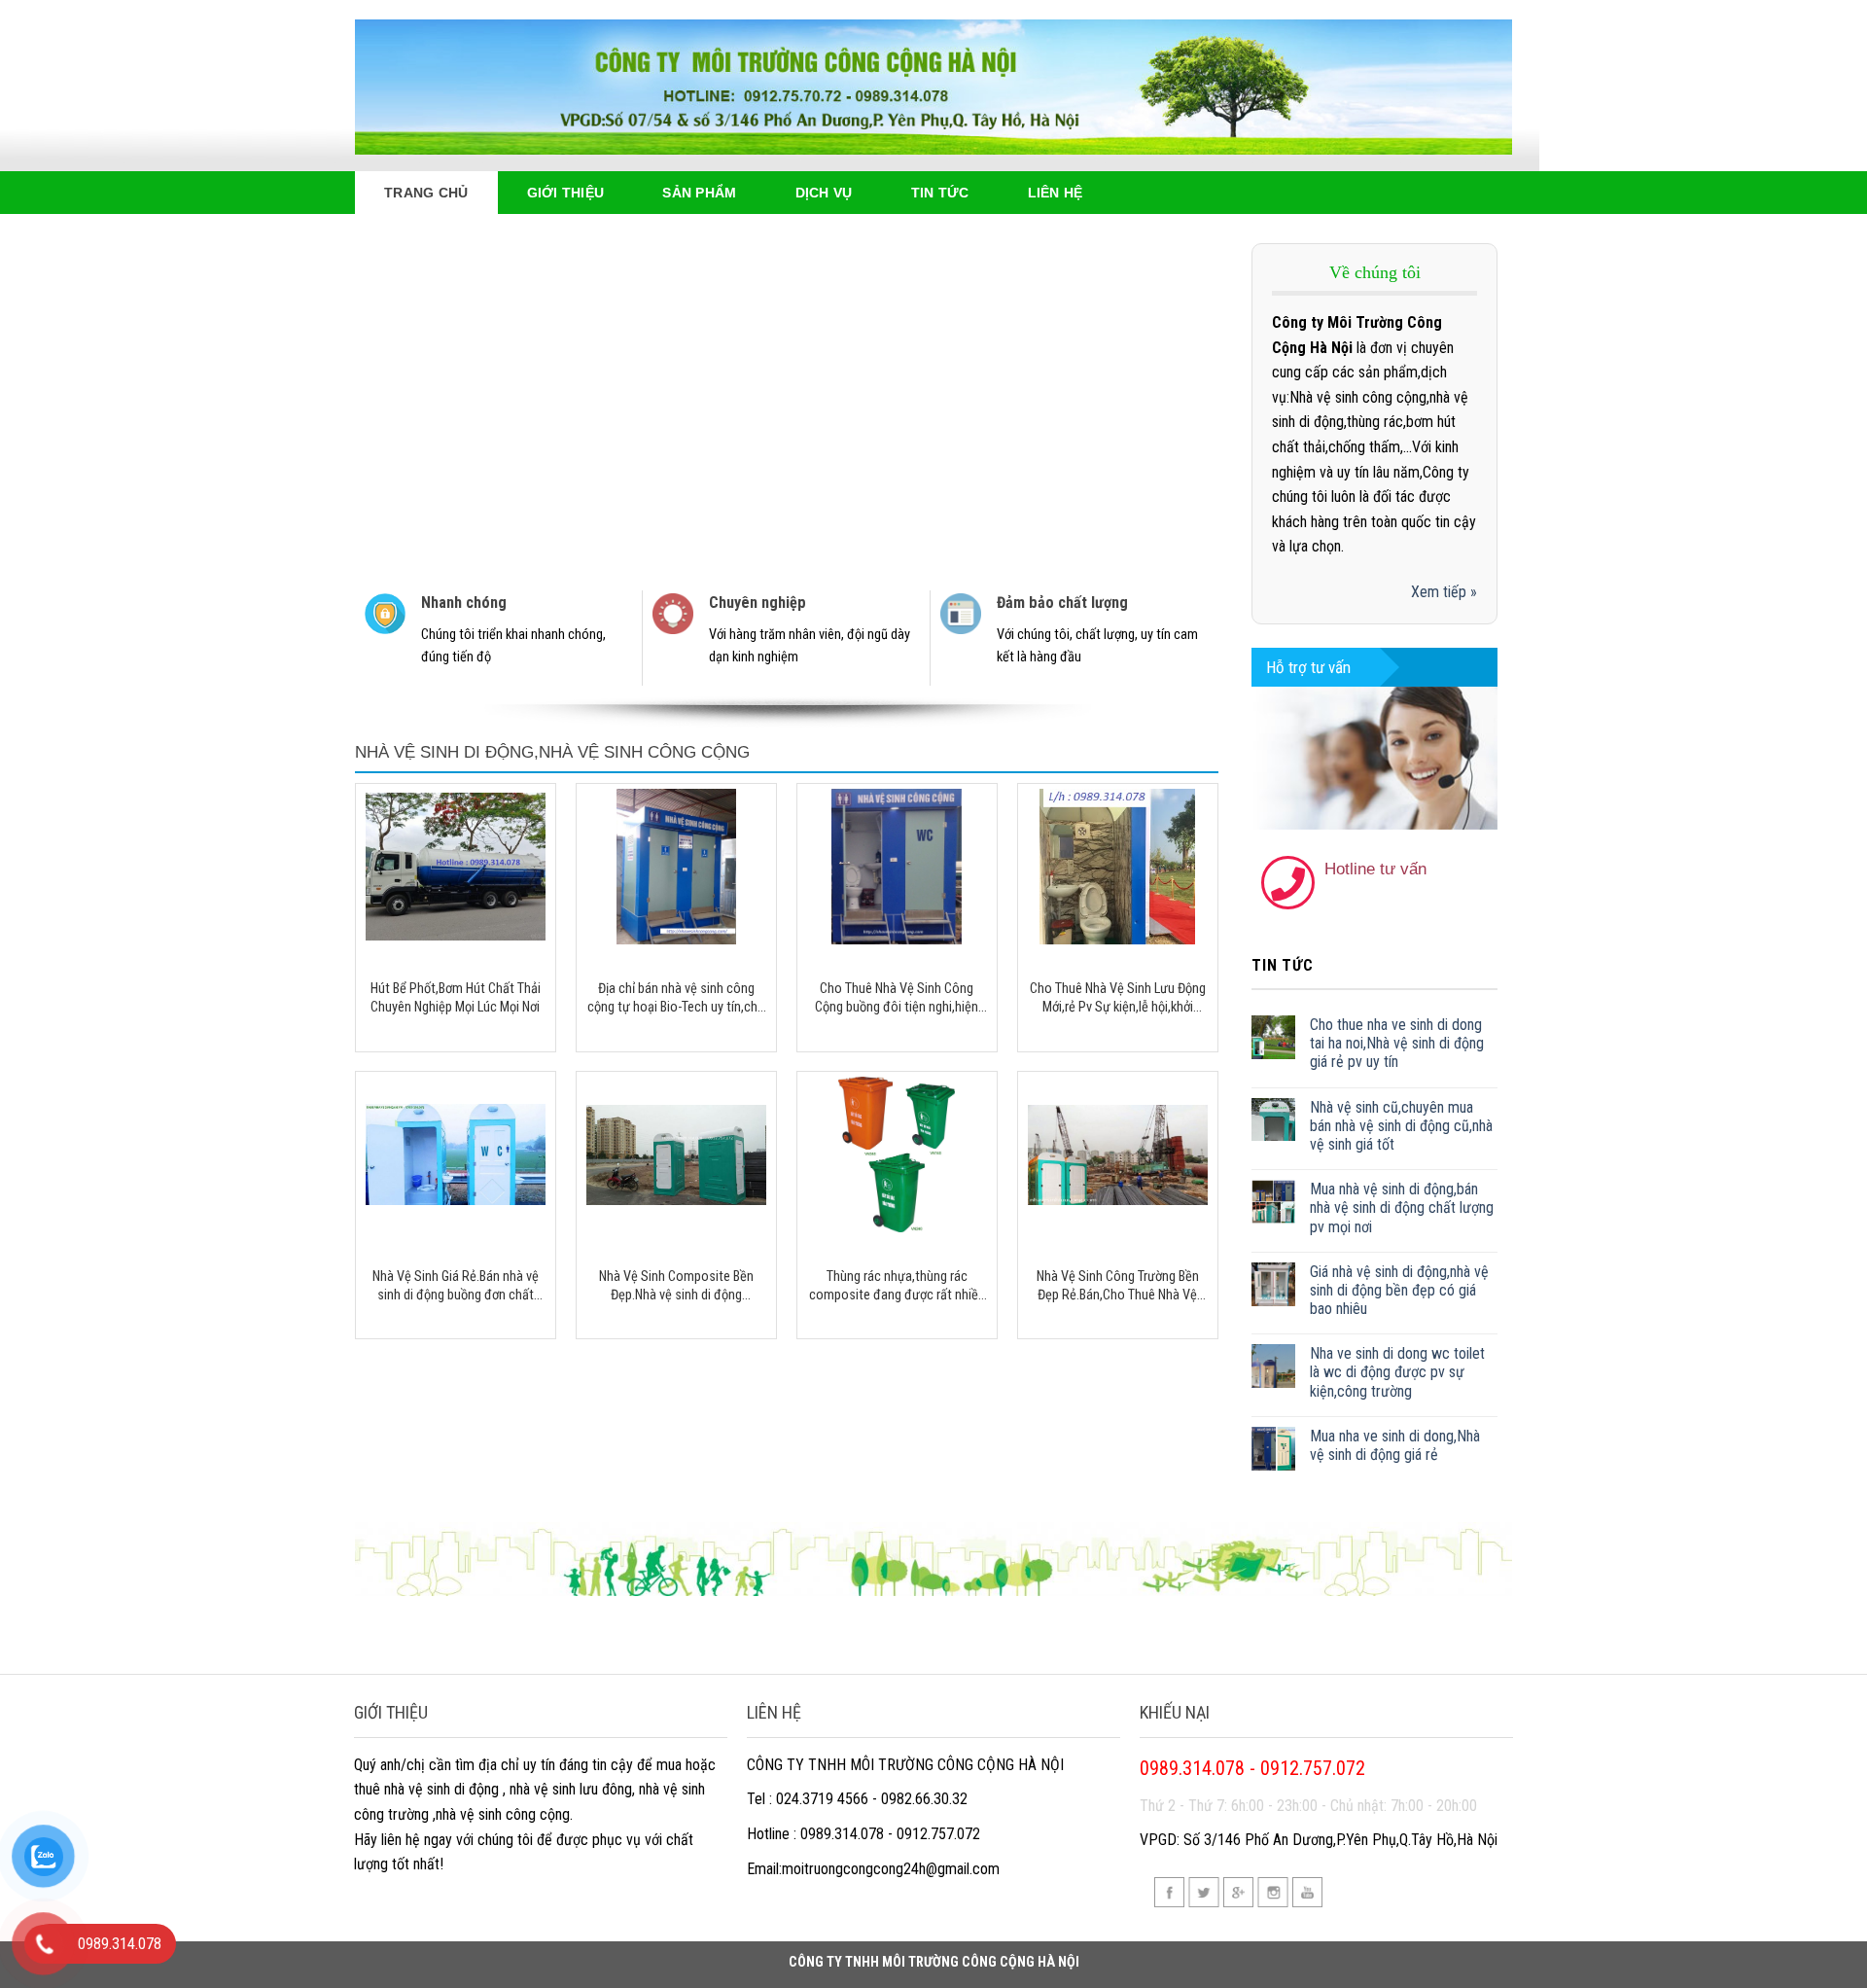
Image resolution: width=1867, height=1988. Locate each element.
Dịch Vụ (824, 193)
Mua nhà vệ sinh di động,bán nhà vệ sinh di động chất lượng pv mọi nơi (1402, 1207)
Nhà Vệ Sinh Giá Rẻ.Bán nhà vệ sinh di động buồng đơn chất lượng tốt (456, 1286)
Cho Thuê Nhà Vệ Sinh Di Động (871, 238)
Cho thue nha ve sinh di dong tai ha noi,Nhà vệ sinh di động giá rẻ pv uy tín (1397, 1043)
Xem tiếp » (1444, 592)
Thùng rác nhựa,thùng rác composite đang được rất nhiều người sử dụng (897, 1286)
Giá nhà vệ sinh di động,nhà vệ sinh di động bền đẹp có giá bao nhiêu (1399, 1290)
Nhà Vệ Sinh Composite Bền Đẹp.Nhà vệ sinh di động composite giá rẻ (676, 1286)
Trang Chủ (426, 193)
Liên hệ (1056, 193)
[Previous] (397, 402)
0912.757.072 (1394, 911)
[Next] (1177, 402)
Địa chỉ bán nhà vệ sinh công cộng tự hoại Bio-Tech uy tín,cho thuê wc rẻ (676, 998)
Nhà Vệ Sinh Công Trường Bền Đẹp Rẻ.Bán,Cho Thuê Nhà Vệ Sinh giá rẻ (1118, 1286)
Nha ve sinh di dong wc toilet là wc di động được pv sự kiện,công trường (1397, 1372)
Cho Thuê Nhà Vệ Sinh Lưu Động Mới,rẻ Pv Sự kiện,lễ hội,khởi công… (1118, 998)
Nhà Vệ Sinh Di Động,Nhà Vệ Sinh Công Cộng (552, 752)
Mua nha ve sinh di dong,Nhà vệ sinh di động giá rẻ (1395, 1445)
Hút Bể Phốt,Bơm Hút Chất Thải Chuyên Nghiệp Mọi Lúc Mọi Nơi (456, 998)
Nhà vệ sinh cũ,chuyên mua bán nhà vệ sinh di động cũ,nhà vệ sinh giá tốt (1401, 1126)
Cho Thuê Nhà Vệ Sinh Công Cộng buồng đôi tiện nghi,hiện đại (897, 998)
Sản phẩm (699, 193)
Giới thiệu (566, 193)
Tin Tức (940, 193)
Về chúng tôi (1375, 272)
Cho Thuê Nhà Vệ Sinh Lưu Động (876, 267)
